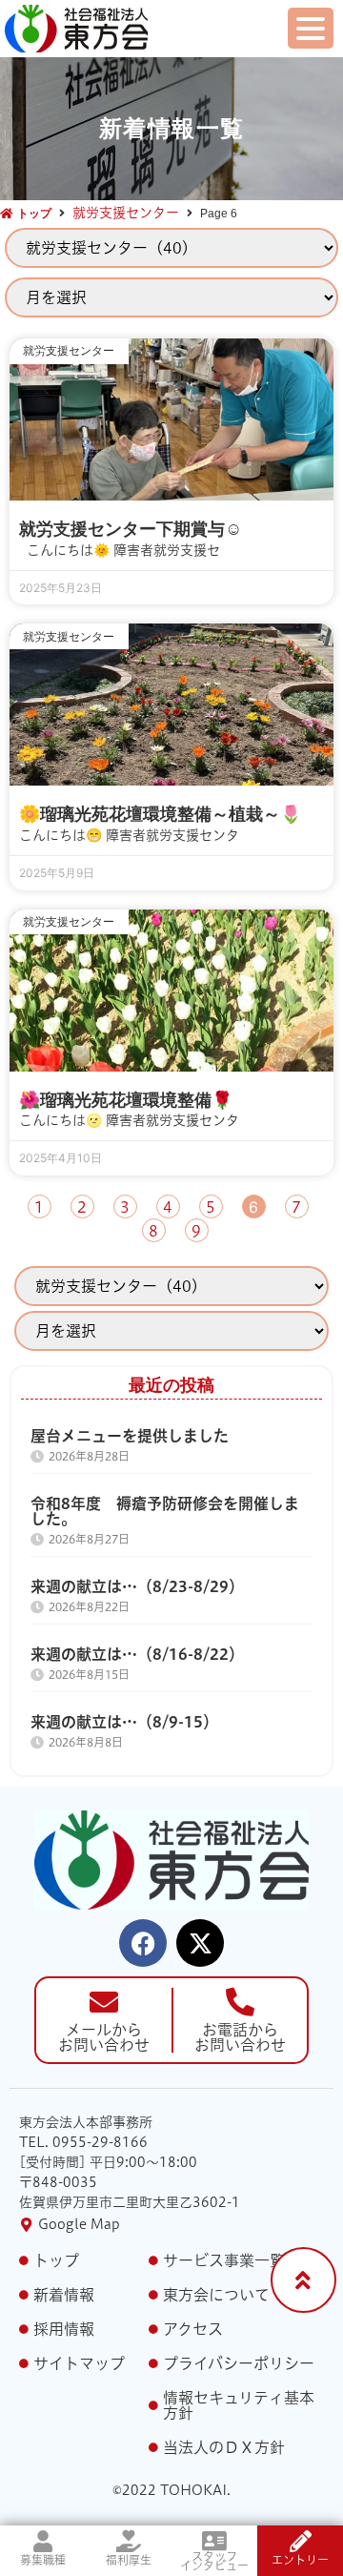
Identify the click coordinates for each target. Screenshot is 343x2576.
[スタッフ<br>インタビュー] (215, 2541)
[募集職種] (43, 2541)
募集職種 (43, 2560)
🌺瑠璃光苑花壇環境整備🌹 (126, 1100)
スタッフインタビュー (214, 2561)
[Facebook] (143, 1943)
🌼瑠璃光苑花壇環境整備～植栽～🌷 (160, 814)
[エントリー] (301, 2541)
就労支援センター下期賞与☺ (131, 529)
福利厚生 (129, 2560)
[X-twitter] (200, 1943)
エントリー (300, 2560)
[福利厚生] (129, 2541)
